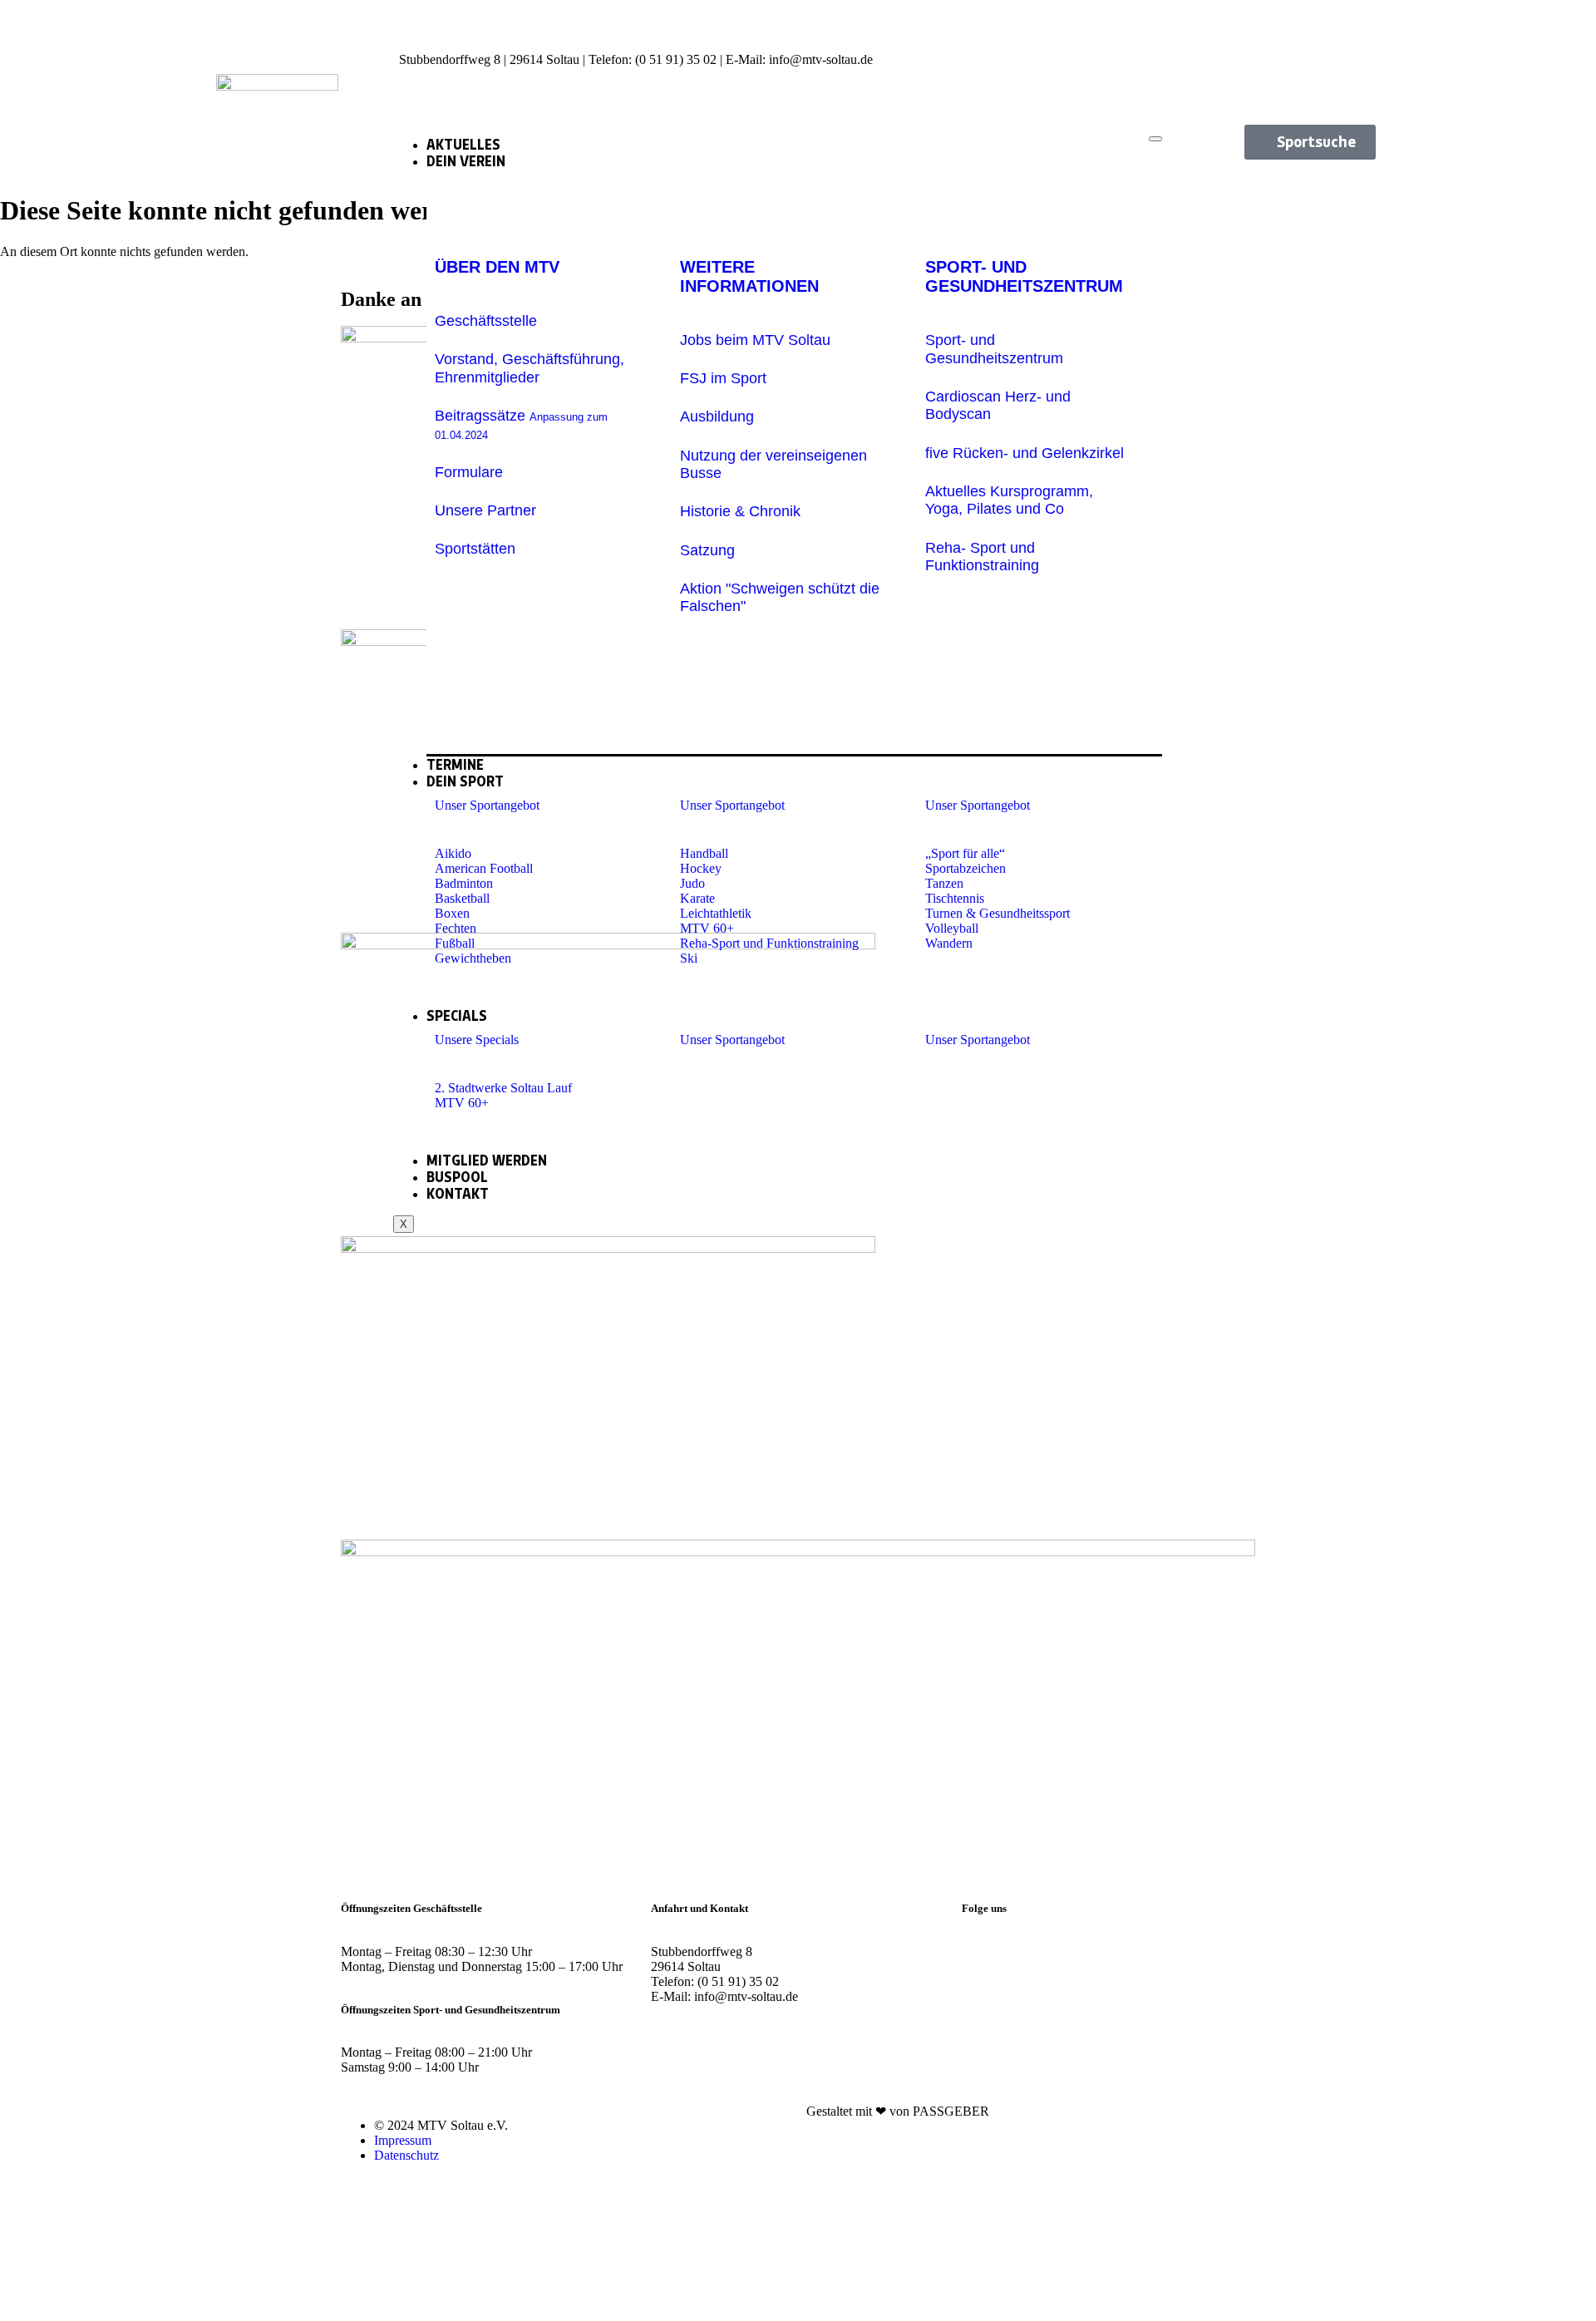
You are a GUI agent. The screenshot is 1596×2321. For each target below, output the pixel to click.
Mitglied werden (487, 1160)
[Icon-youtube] (1347, 74)
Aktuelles (463, 145)
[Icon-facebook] (1347, 29)
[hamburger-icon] (1155, 139)
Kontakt (458, 1194)
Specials (457, 1016)
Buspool (457, 1177)
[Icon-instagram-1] (1289, 29)
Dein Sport (465, 781)
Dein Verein (466, 161)
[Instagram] (983, 1952)
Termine (455, 765)
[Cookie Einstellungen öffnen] (125, 2313)
